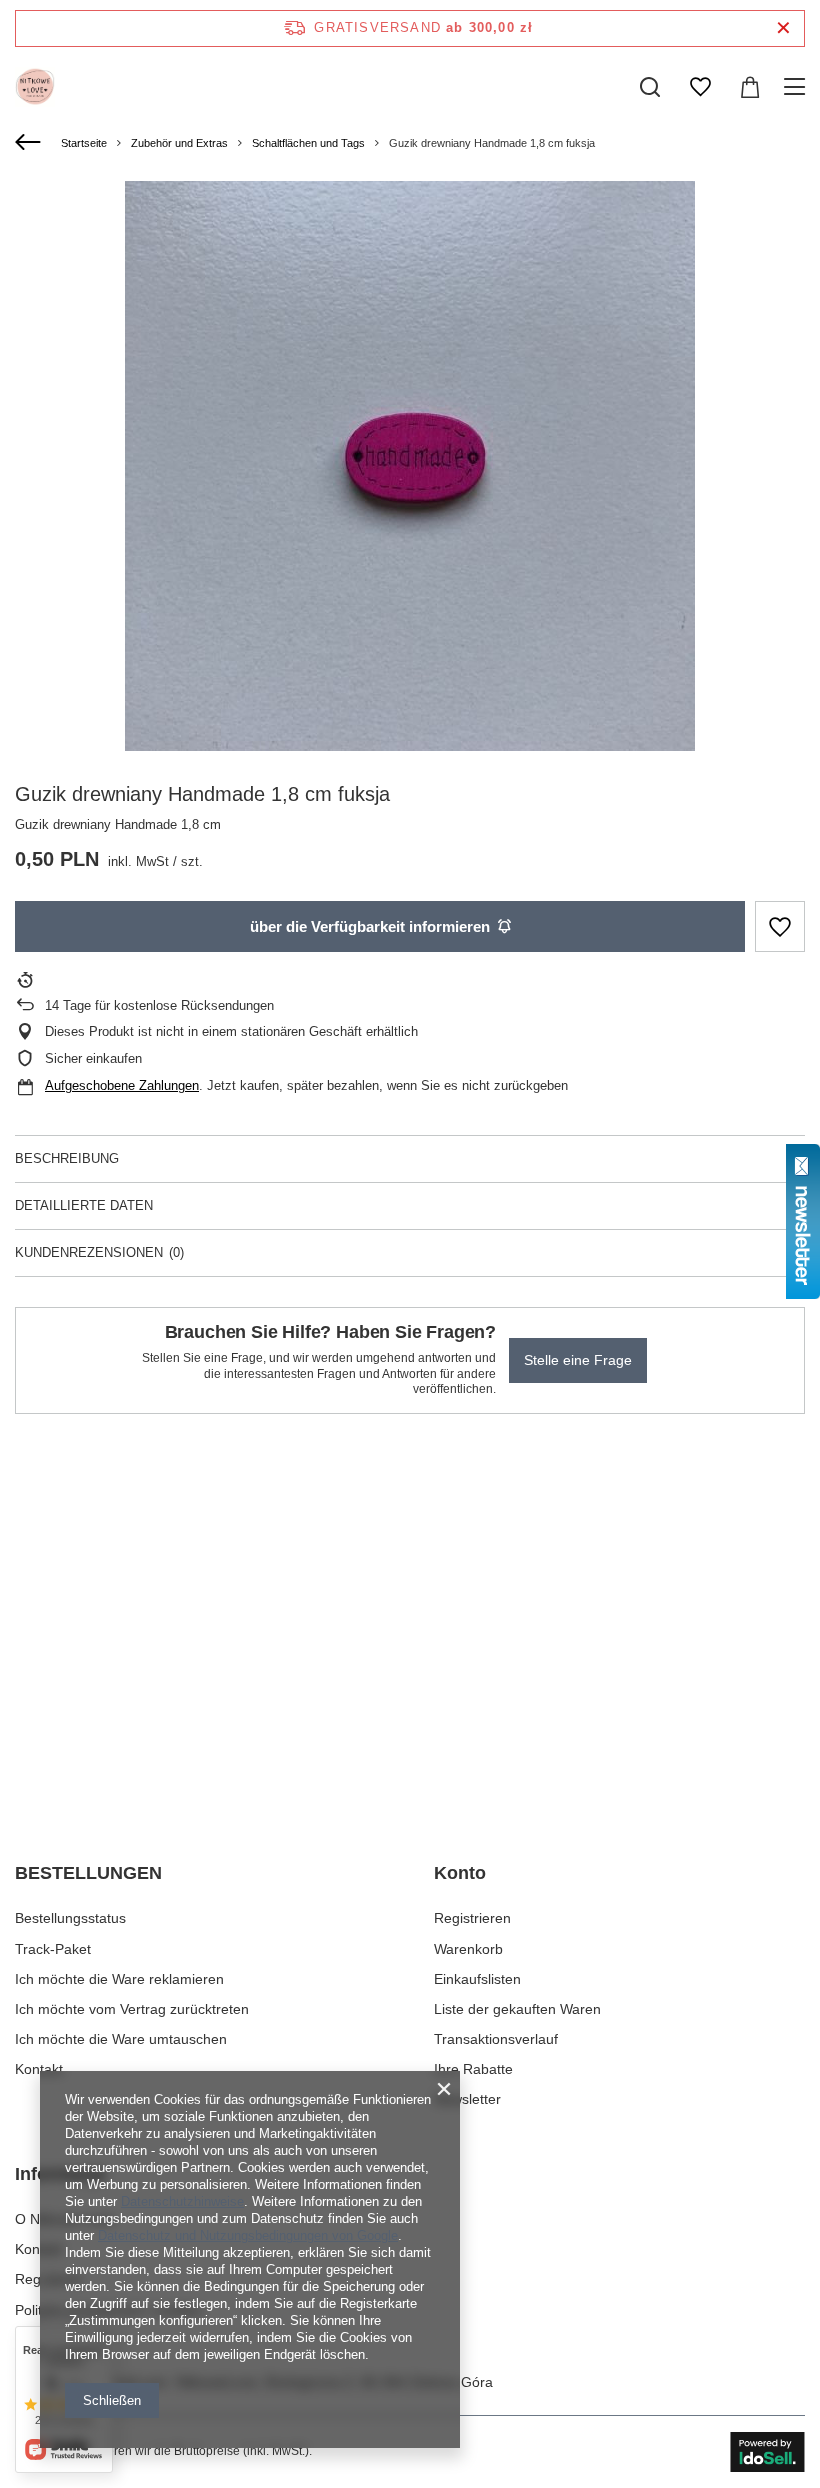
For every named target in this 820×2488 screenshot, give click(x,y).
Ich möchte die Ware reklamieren (119, 1979)
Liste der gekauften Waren (517, 2009)
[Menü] (797, 87)
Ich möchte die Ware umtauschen (121, 2039)
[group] (410, 466)
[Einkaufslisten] (700, 87)
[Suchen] (650, 87)
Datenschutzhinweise (182, 2201)
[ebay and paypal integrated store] (767, 2452)
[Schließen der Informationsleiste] (783, 28)
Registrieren (472, 1918)
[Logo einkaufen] (35, 87)
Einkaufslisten (477, 1979)
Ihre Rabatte (473, 2069)
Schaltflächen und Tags (308, 143)
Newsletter (467, 2099)
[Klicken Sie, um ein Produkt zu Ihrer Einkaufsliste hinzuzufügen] (780, 926)
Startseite (84, 143)
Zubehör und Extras (179, 143)
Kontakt (39, 2069)
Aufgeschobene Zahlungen (122, 1085)
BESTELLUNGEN (88, 1873)
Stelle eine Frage (578, 1360)
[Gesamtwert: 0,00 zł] (750, 87)
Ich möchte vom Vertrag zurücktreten (132, 2009)
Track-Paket (53, 1949)
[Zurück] (30, 143)
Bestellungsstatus (70, 1918)
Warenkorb (468, 1949)
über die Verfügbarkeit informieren (370, 926)
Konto (460, 1873)
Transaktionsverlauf (496, 2039)
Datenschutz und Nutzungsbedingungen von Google (248, 2235)
